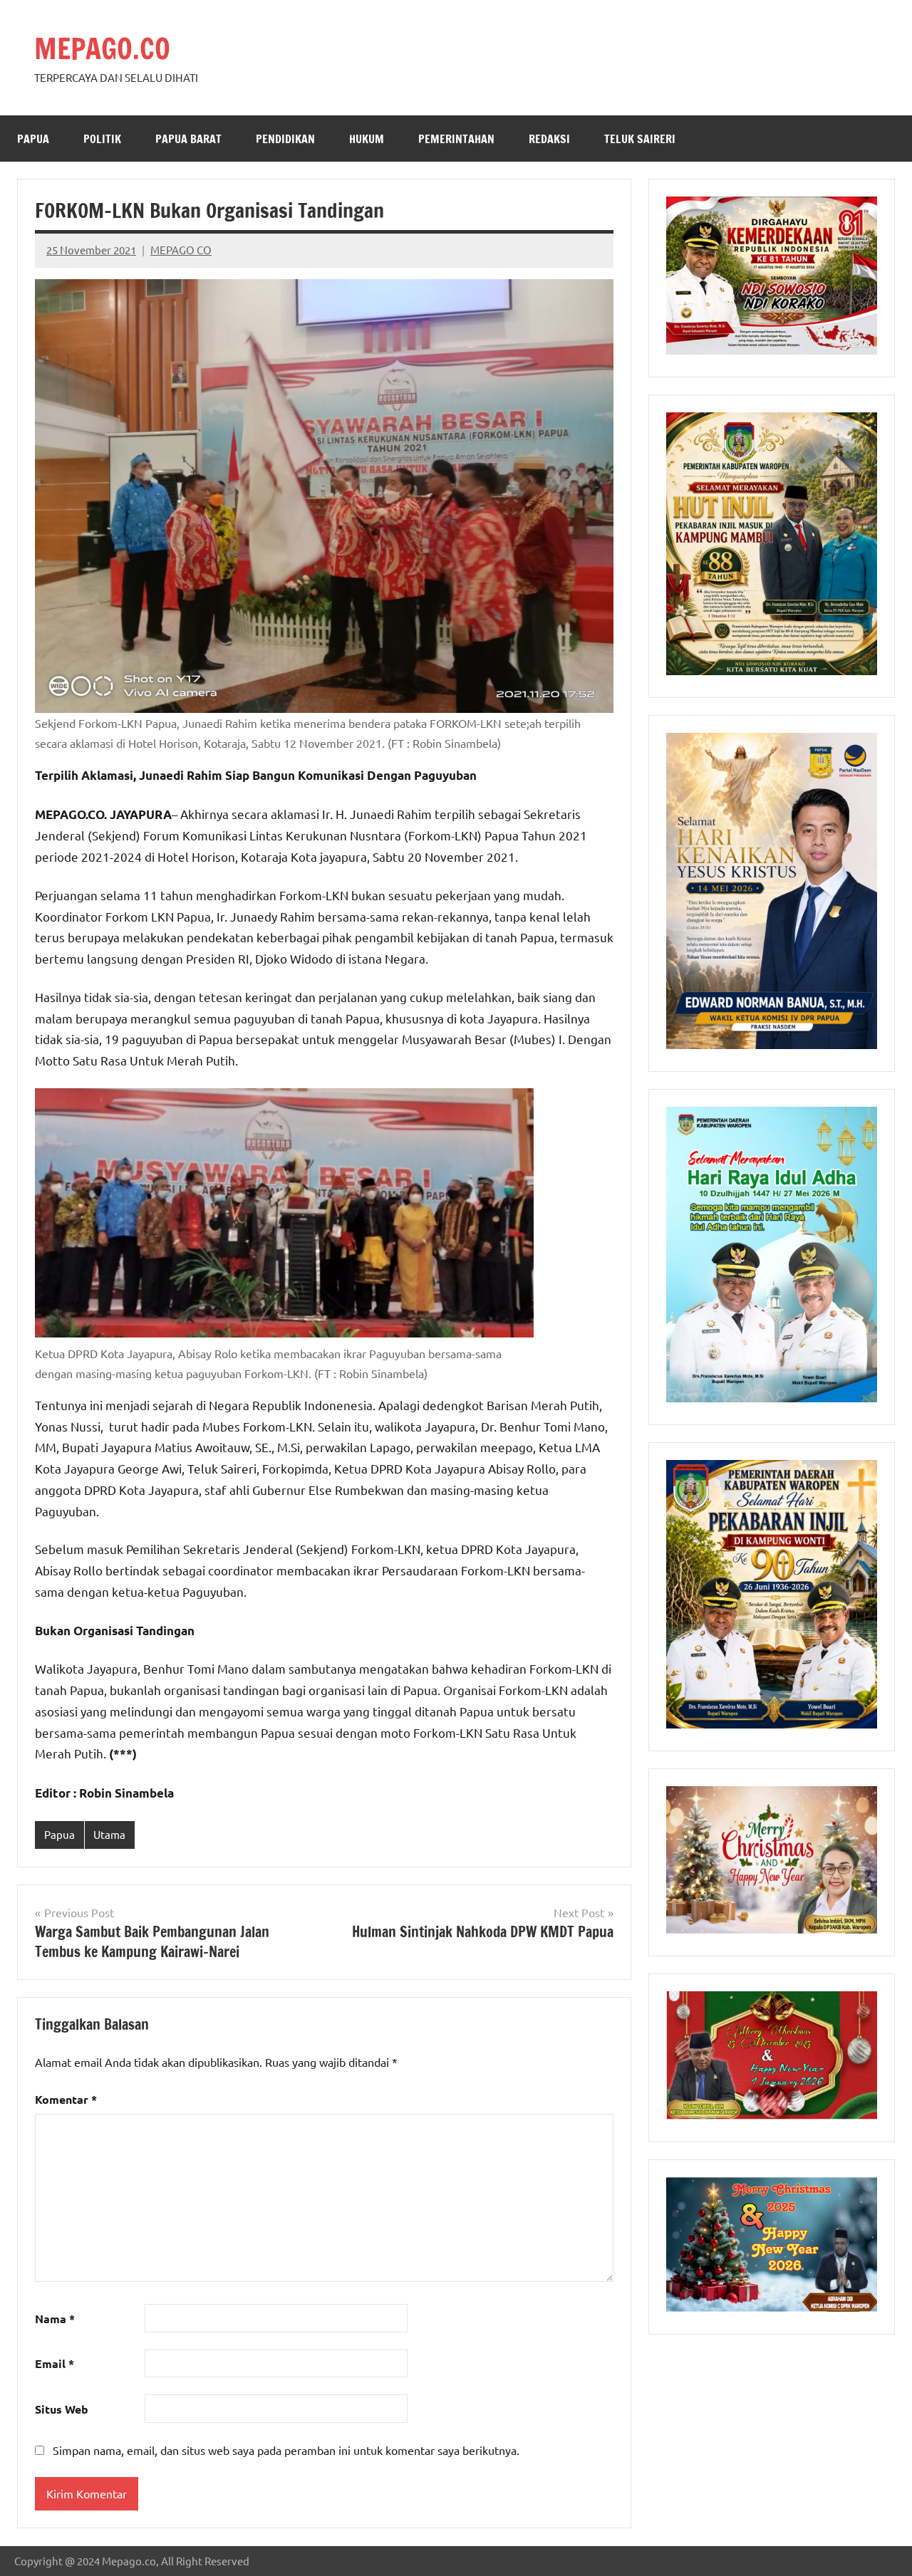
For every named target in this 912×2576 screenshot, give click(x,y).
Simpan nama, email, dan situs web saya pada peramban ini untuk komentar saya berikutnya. (286, 2450)
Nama (55, 2319)
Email (55, 2363)
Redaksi (549, 139)
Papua (33, 139)
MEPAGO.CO (102, 48)
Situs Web (62, 2409)
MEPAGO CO (181, 250)
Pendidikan (285, 139)
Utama (109, 1834)
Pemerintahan (456, 139)
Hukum (367, 139)
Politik (102, 139)
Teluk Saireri (640, 139)
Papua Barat (188, 139)
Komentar (66, 2099)
